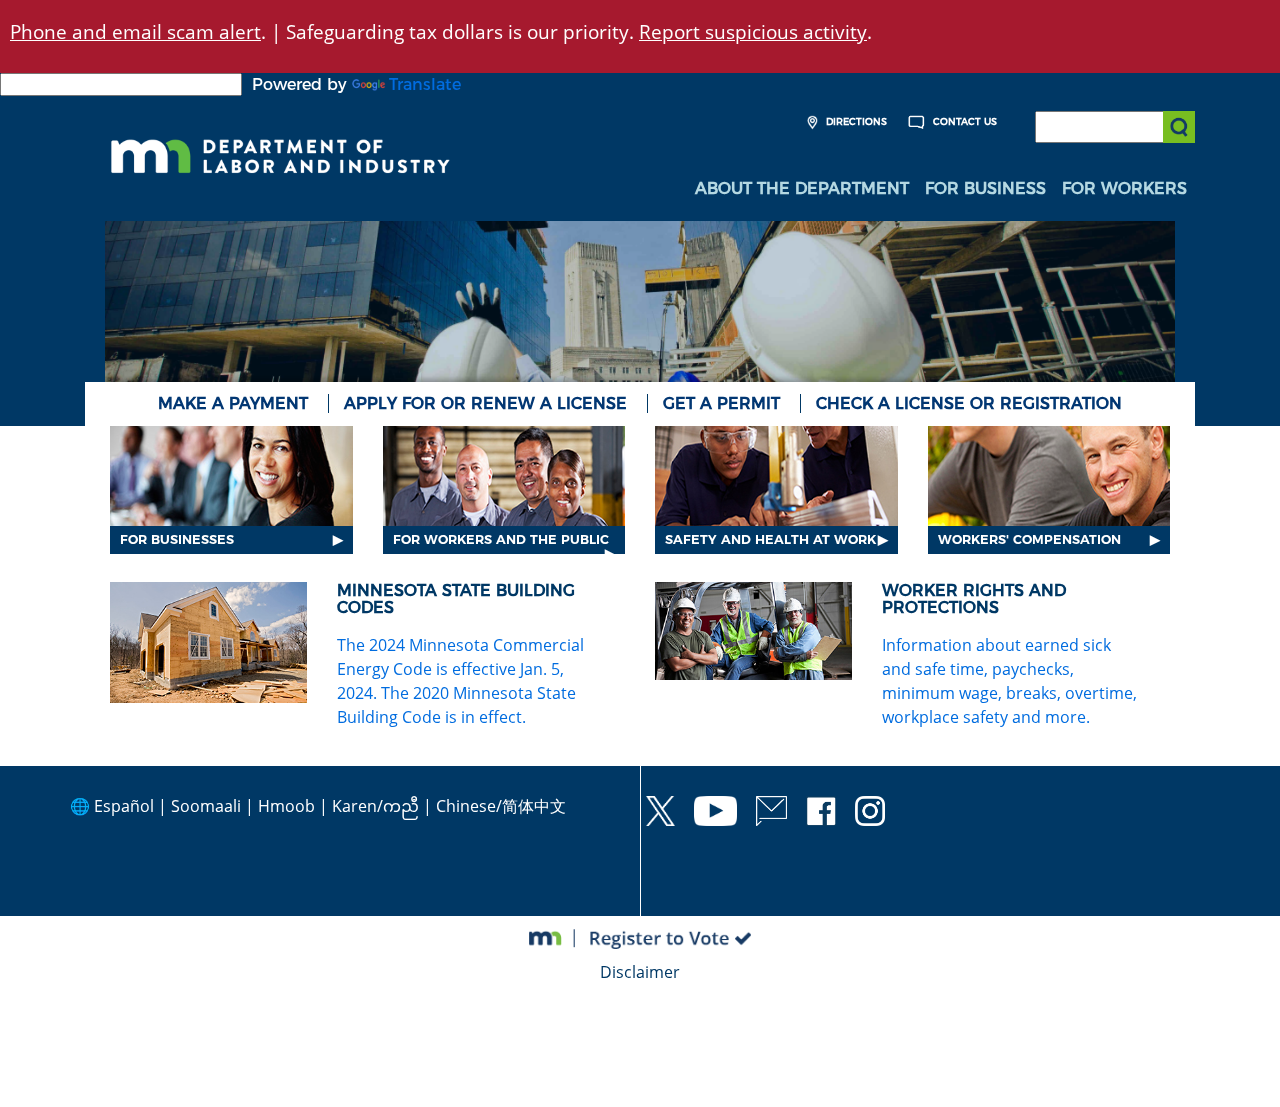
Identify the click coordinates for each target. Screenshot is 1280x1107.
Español (124, 806)
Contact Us (963, 121)
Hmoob (286, 806)
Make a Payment (233, 403)
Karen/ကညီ (375, 806)
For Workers (1124, 188)
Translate (425, 84)
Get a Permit (721, 403)
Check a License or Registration (969, 403)
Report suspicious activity (753, 31)
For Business (985, 188)
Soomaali (206, 806)
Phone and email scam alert (135, 31)
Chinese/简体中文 (501, 806)
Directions (855, 121)
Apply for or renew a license (485, 403)
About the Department (802, 188)
